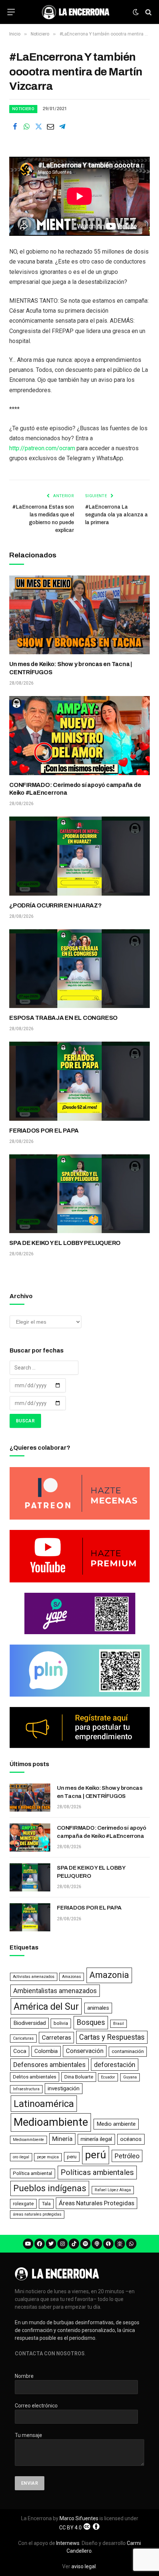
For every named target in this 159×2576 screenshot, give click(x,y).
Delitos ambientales (35, 2077)
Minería (62, 2139)
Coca (20, 2051)
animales (98, 2008)
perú (96, 2155)
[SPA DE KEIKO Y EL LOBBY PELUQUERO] (79, 1194)
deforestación (115, 2065)
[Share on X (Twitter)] (38, 126)
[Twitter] (51, 2244)
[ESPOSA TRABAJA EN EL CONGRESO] (79, 969)
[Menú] (11, 12)
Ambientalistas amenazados (55, 1991)
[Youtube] (28, 2244)
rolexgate (23, 2204)
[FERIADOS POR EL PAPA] (79, 1081)
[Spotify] (85, 2244)
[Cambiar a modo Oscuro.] (136, 12)
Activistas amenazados (34, 1977)
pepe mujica (48, 2157)
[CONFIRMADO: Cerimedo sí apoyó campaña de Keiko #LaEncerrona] (79, 736)
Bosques (91, 2022)
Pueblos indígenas (50, 2188)
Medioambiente (51, 2122)
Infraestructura (26, 2089)
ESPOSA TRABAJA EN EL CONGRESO (63, 1018)
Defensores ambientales (50, 2065)
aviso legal (84, 2566)
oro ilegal (21, 2157)
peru (72, 2157)
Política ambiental (33, 2173)
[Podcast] (97, 2244)
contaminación (128, 2051)
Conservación (85, 2051)
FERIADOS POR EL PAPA (44, 1131)
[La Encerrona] (76, 12)
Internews (68, 2543)
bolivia (61, 2023)
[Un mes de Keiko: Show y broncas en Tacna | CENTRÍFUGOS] (79, 615)
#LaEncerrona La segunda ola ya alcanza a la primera (116, 515)
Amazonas (72, 1977)
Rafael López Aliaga (113, 2190)
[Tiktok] (74, 2244)
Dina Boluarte (79, 2077)
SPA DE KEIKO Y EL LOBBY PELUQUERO (65, 1243)
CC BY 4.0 (70, 2528)
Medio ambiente (116, 2124)
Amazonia (109, 1975)
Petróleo (127, 2156)
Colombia (46, 2051)
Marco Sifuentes (79, 2518)
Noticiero (23, 109)
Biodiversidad (30, 2023)
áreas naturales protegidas (37, 2214)
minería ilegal (96, 2139)
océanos (131, 2139)
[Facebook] (40, 2244)
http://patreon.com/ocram (42, 448)
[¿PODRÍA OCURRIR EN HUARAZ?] (79, 856)
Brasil (119, 2024)
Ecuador (108, 2077)
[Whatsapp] (131, 2244)
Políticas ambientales (97, 2172)
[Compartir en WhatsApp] (27, 126)
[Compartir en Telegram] (62, 126)
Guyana (130, 2077)
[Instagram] (62, 2244)
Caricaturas (23, 2038)
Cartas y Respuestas (112, 2037)
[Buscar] (148, 12)
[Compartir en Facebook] (15, 126)
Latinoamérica (44, 2104)
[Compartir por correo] (50, 126)
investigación (64, 2088)
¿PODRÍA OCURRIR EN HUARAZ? (55, 905)
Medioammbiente (28, 2140)
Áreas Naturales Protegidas (97, 2203)
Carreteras (56, 2037)
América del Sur (46, 2006)
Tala (46, 2204)
